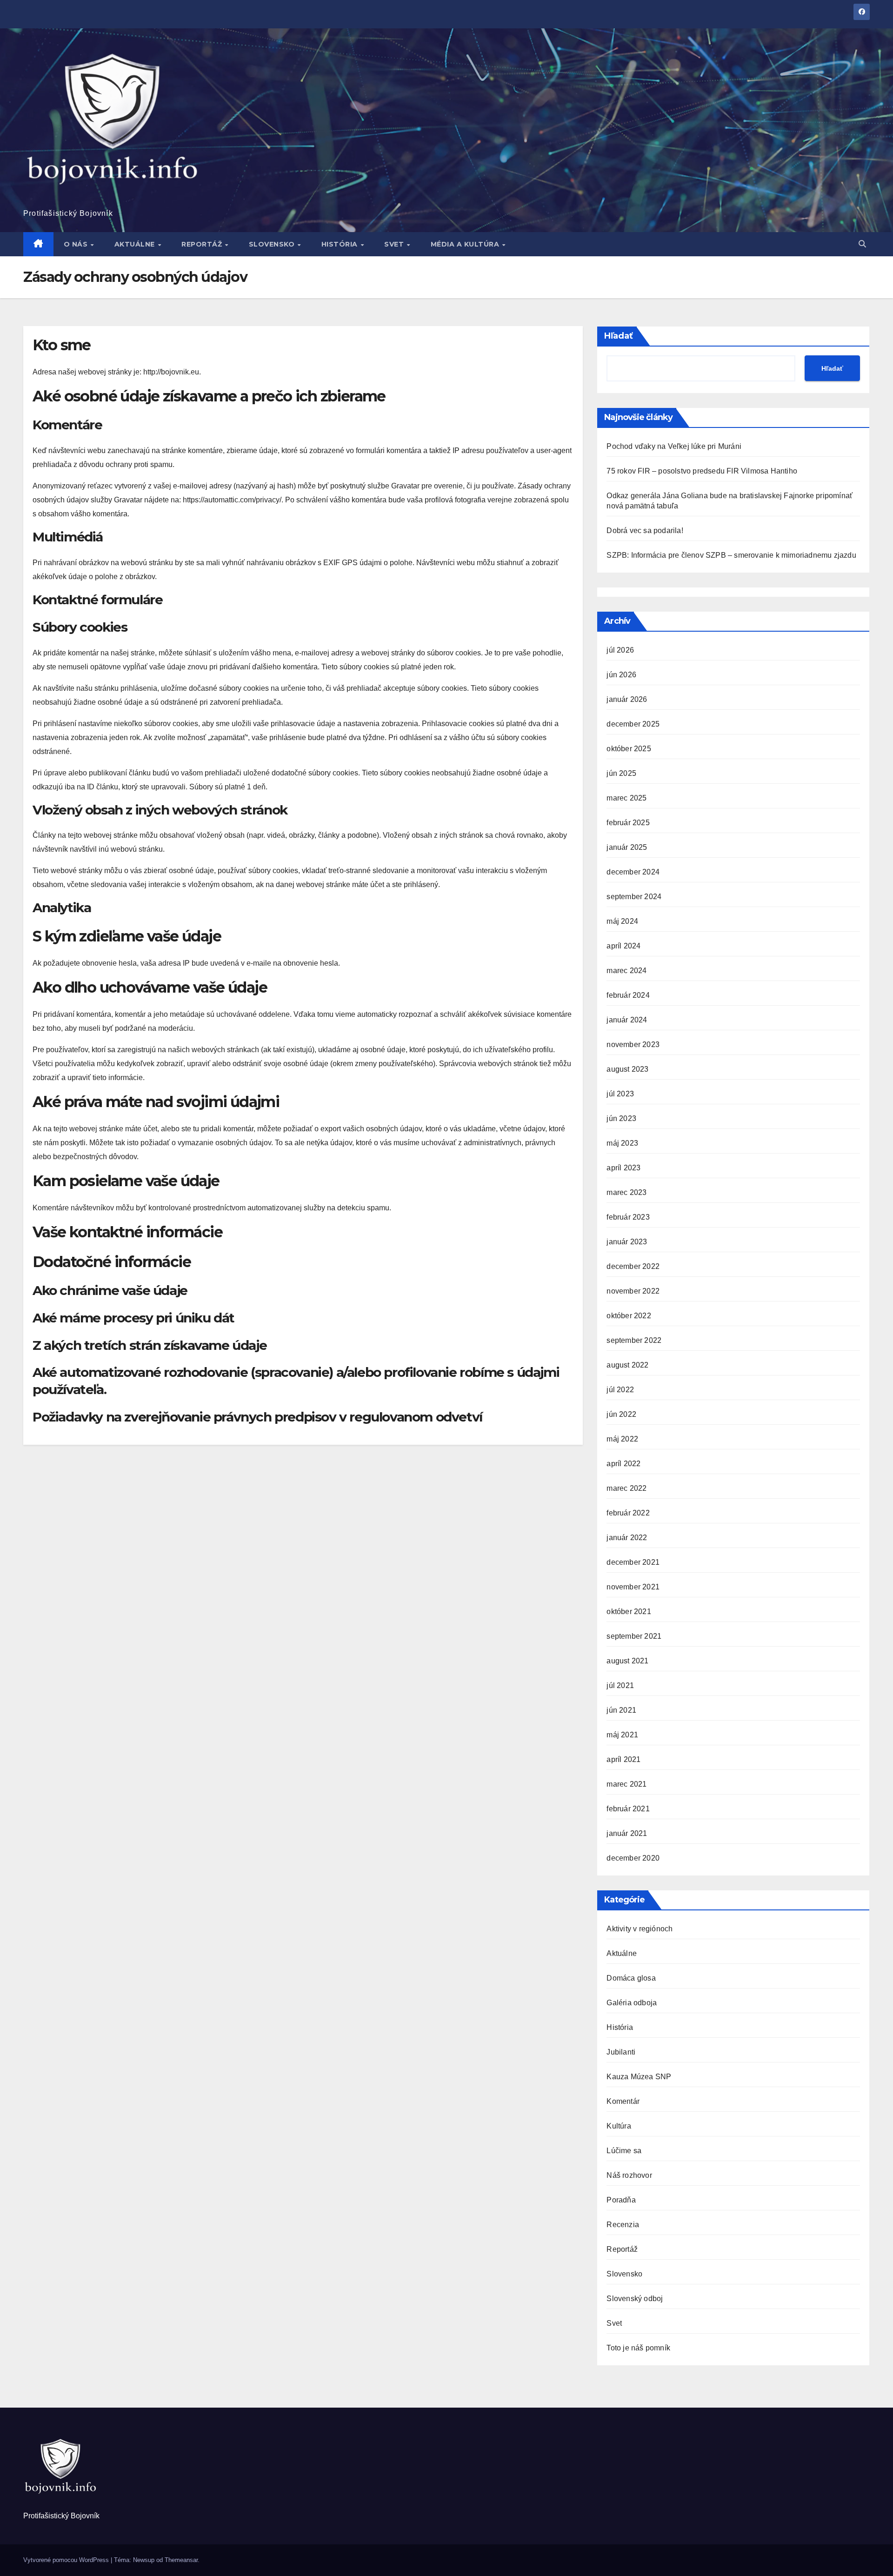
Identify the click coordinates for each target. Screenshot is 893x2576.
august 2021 (627, 1661)
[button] (862, 244)
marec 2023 (626, 1192)
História (341, 244)
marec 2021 (626, 1784)
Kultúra (619, 2126)
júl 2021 (620, 1685)
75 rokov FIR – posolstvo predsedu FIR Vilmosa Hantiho (702, 471)
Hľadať (619, 336)
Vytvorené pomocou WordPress (67, 2560)
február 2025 (628, 823)
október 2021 (629, 1612)
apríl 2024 (623, 946)
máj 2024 (622, 921)
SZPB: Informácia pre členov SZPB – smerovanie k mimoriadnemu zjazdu (731, 555)
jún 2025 (621, 773)
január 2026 (627, 699)
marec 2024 (626, 971)
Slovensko (273, 244)
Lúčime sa (624, 2151)
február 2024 (628, 995)
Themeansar (181, 2560)
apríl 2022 (623, 1464)
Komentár (623, 2101)
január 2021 (627, 1833)
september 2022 (634, 1340)
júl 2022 (620, 1390)
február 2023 (628, 1217)
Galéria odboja (632, 2003)
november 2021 (633, 1587)
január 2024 (627, 1020)
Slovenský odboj (635, 2299)
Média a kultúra (466, 244)
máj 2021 (622, 1735)
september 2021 (634, 1636)
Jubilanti (621, 2052)
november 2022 (633, 1291)
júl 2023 (620, 1094)
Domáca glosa (631, 1978)
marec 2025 (626, 798)
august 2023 (627, 1069)
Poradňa (621, 2200)
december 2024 (633, 872)
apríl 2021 (623, 1759)
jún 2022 (621, 1414)
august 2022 (627, 1365)
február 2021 (628, 1809)
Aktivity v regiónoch (640, 1929)
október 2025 (629, 749)
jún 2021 (621, 1710)
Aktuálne (136, 244)
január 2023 (627, 1242)
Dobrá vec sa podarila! (646, 531)
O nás (77, 244)
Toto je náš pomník (638, 2348)
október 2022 (629, 1316)
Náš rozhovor (629, 2175)
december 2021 (633, 1562)
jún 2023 (621, 1118)
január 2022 (627, 1538)
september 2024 (634, 897)
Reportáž (203, 244)
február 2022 (628, 1513)
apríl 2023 (623, 1168)
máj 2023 (622, 1143)
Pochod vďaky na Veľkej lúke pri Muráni (674, 446)
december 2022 (633, 1266)
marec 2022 (626, 1488)
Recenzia (623, 2225)
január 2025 (627, 847)
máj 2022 (622, 1439)
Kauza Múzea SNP (639, 2077)
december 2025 (633, 724)
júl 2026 (620, 650)
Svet (395, 244)
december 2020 (633, 1858)
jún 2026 (621, 675)
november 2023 (633, 1044)
